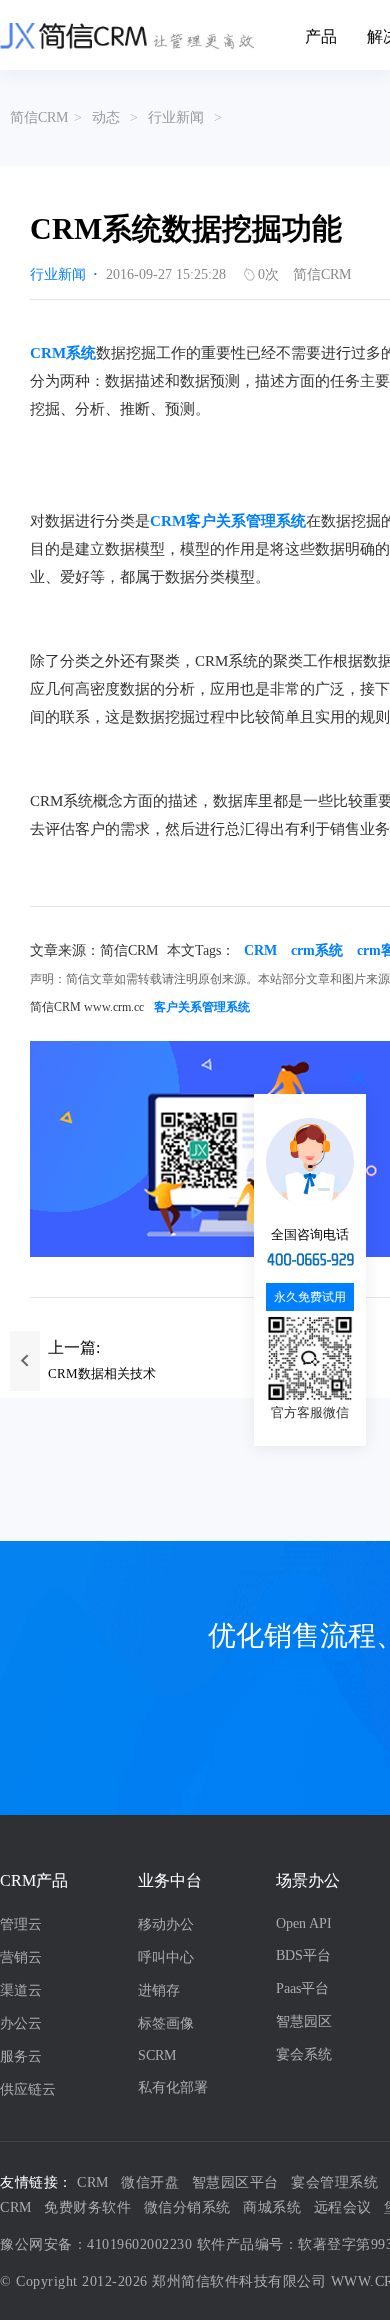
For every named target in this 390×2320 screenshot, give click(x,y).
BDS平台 (303, 1955)
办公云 (21, 2023)
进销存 (159, 1990)
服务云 (21, 2056)
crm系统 (317, 950)
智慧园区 (304, 2021)
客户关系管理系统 (202, 1007)
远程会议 (343, 2207)
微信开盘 (150, 2182)
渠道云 (21, 1990)
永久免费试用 (310, 1297)
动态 (106, 117)
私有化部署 (173, 2087)
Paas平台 (302, 1988)
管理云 (21, 1924)
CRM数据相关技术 (102, 1373)
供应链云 (28, 2089)
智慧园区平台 (235, 2182)
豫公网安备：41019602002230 (96, 2244)
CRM (260, 950)
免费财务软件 (87, 2207)
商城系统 (272, 2207)
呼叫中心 (166, 1957)
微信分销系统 (187, 2207)
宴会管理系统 (334, 2182)
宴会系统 (304, 2054)
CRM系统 (63, 353)
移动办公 (166, 1924)
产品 (321, 36)
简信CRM (39, 117)
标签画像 (166, 2023)
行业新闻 (176, 117)
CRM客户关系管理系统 (228, 521)
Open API (304, 1923)
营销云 (21, 1957)
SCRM (157, 2055)
